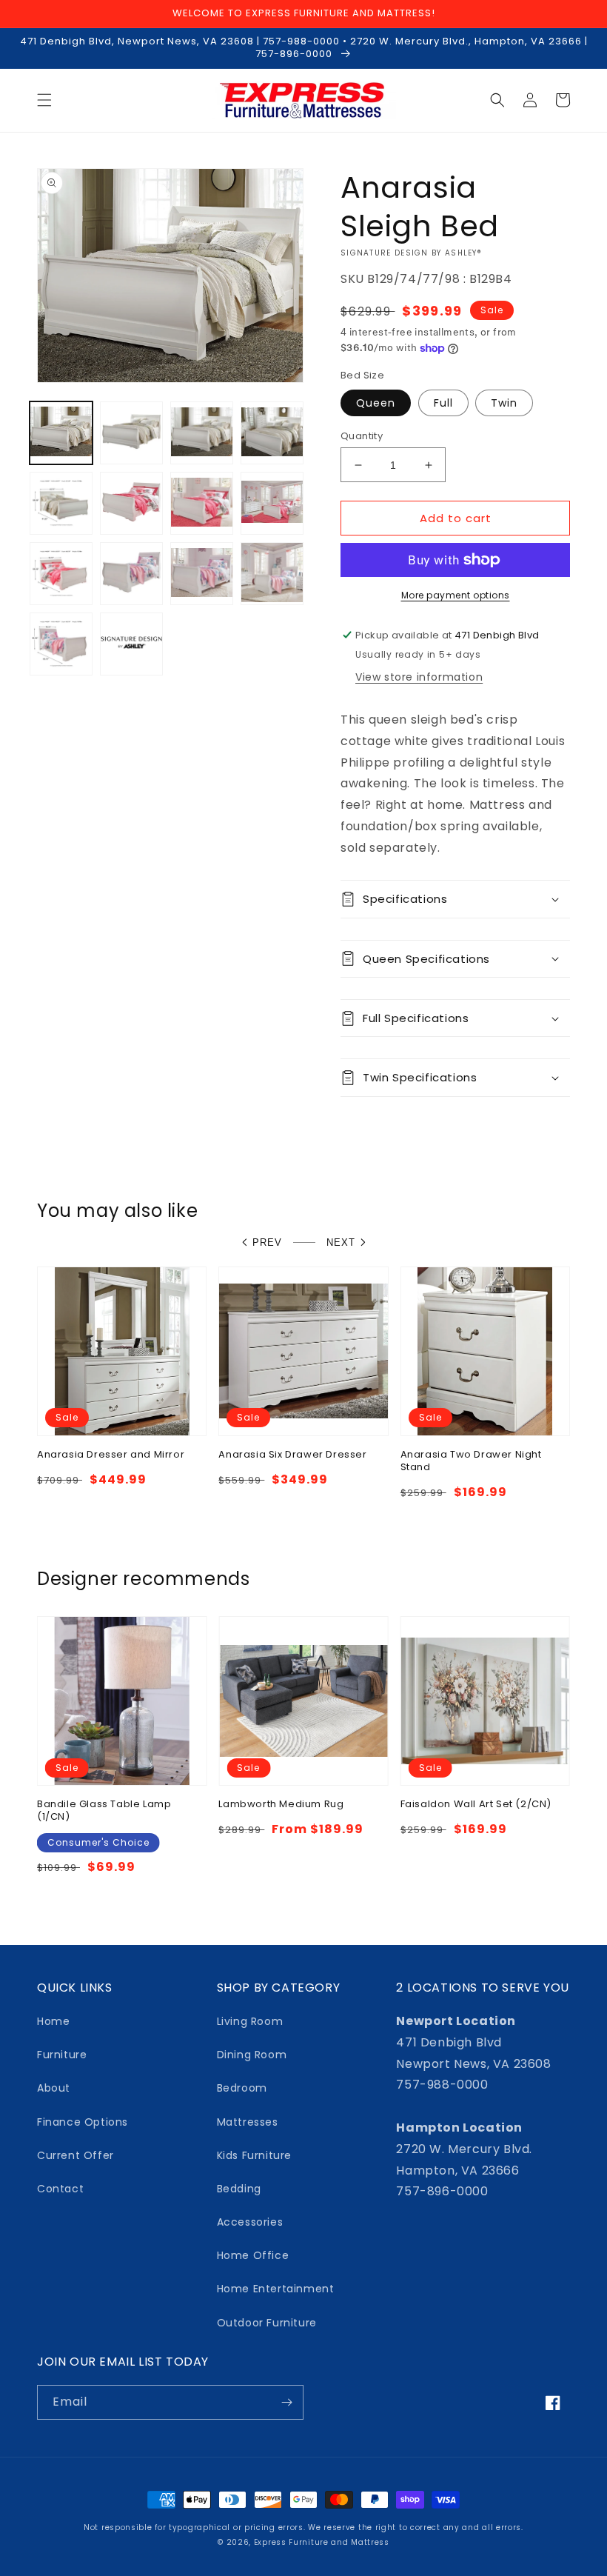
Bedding (239, 2189)
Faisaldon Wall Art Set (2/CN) (476, 1805)
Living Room (250, 2021)
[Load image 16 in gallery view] (131, 644)
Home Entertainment (276, 2289)
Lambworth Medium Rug (281, 1805)
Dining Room (252, 2055)
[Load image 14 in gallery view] (272, 574)
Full (443, 403)
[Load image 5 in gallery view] (61, 503)
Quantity (362, 436)
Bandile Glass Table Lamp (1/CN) (104, 1811)
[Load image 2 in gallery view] (131, 433)
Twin (504, 403)
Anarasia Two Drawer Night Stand (471, 1461)
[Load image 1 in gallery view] (61, 433)
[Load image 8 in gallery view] (202, 503)
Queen (376, 403)
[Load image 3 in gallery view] (202, 433)
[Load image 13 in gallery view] (202, 574)
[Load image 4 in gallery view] (272, 433)
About (54, 2088)
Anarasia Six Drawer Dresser (292, 1455)
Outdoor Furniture (267, 2323)
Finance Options (83, 2122)
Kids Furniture (254, 2155)
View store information (419, 677)
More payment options (456, 595)
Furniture (62, 2055)
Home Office (253, 2255)
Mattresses (248, 2122)
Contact (60, 2189)
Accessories (250, 2222)
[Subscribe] (286, 2402)
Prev (267, 1242)
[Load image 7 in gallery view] (131, 503)
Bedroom (242, 2088)
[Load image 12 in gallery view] (131, 574)
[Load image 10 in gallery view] (61, 574)
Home (53, 2021)
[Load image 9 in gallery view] (272, 503)
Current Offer (76, 2155)
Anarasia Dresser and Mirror (111, 1455)
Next (341, 1242)
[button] (44, 100)
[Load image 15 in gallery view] (61, 644)
